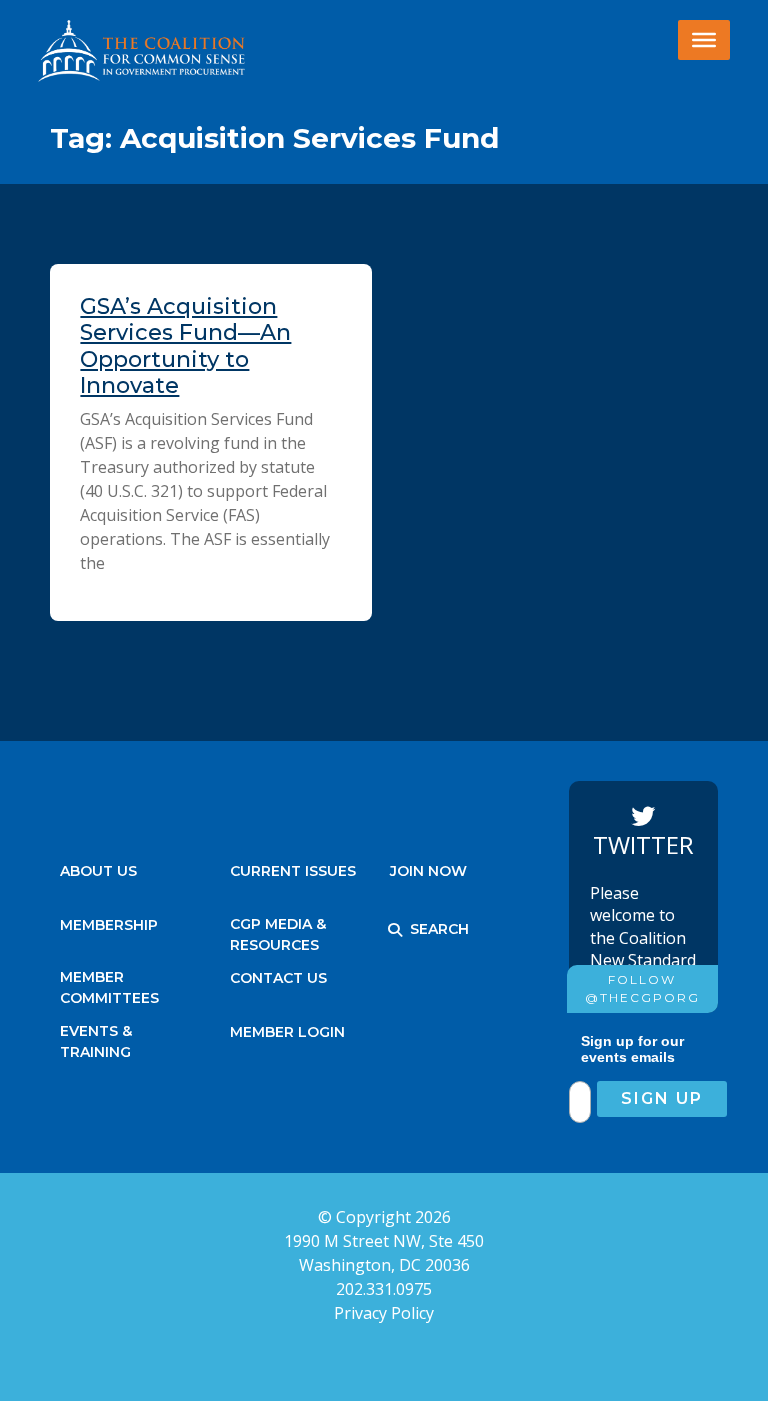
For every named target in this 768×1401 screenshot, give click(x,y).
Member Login (287, 1032)
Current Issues (293, 871)
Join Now (428, 871)
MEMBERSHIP (109, 925)
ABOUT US (98, 871)
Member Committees (109, 982)
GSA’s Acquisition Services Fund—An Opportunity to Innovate (185, 346)
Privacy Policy (384, 1313)
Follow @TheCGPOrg (642, 988)
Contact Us (278, 978)
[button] (395, 930)
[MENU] (704, 40)
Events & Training (96, 1036)
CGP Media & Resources (278, 929)
